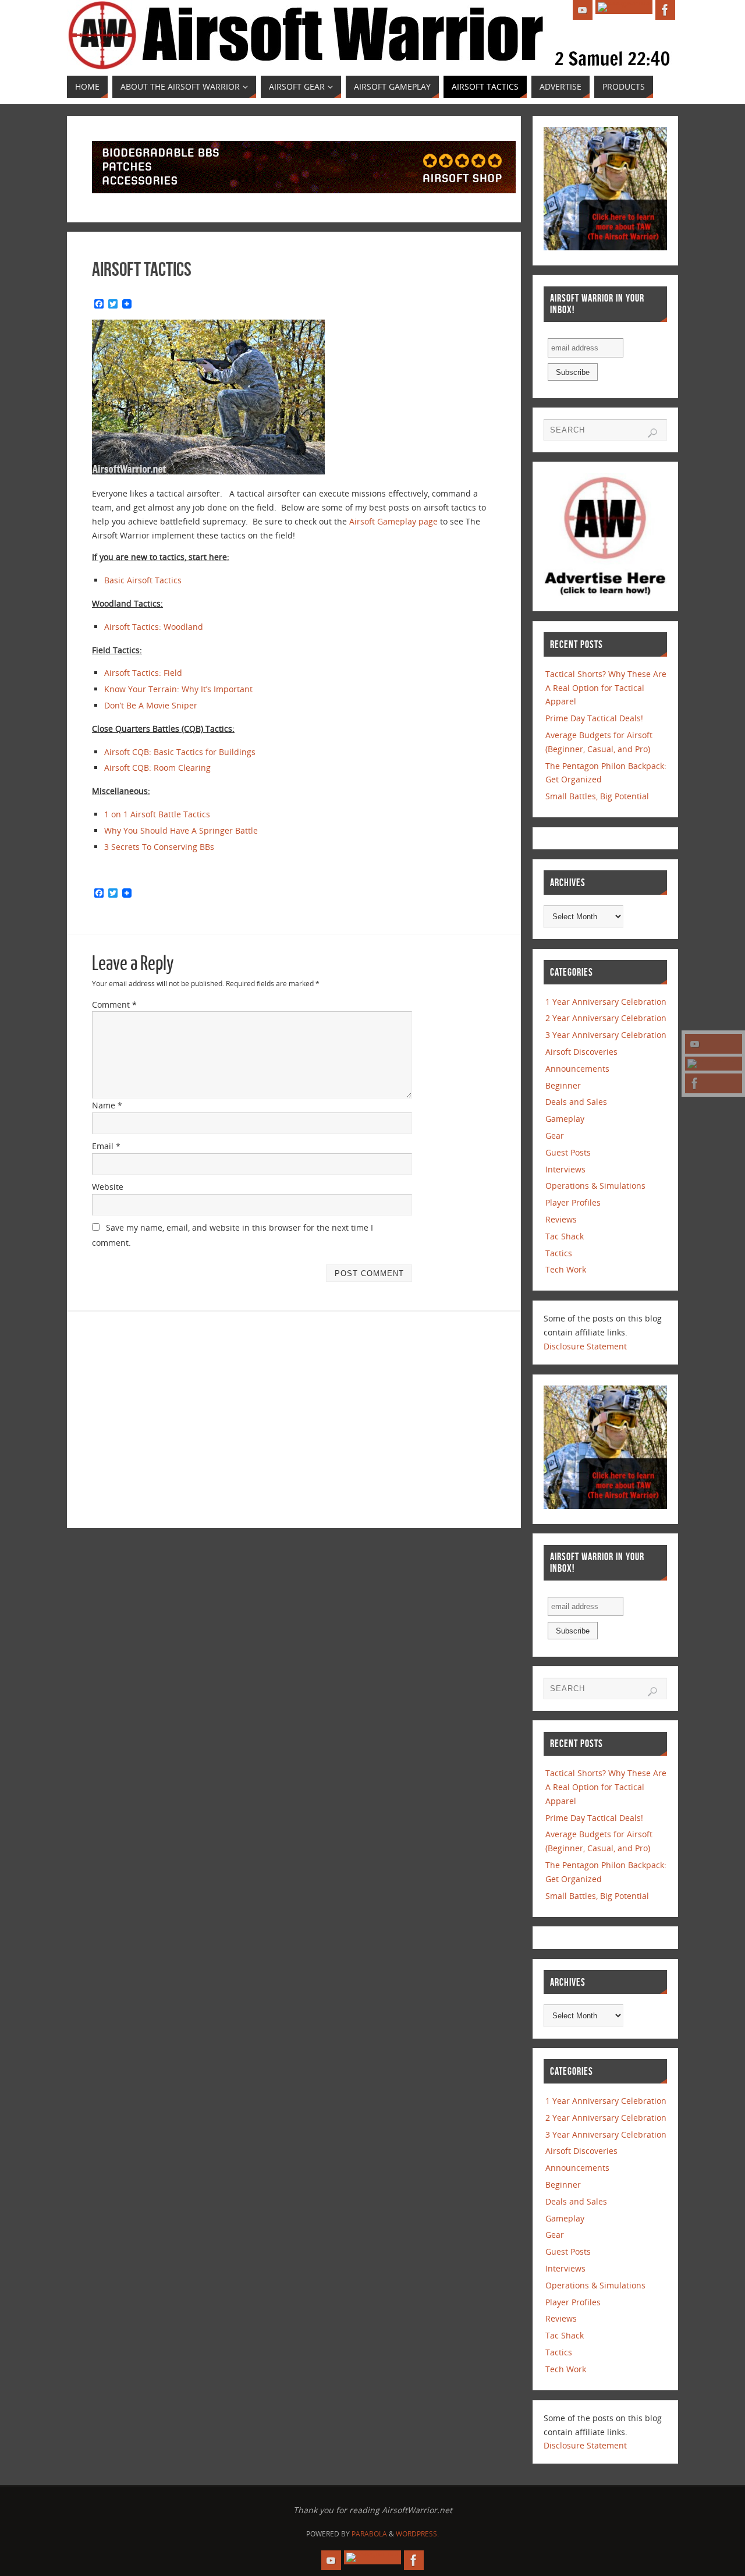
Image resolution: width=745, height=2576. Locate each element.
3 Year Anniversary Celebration (606, 1035)
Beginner (563, 1085)
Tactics (559, 1253)
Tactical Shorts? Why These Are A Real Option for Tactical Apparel (606, 688)
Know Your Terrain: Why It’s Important (178, 689)
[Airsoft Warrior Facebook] (714, 1083)
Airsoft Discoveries (581, 1052)
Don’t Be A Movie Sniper (151, 705)
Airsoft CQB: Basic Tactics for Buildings (180, 752)
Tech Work (566, 1269)
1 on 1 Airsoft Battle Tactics (157, 814)
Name (107, 1105)
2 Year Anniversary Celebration (606, 1018)
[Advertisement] (190, 1418)
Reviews (561, 1219)
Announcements (577, 1069)
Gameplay (565, 1119)
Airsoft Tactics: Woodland (154, 627)
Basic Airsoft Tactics (143, 580)
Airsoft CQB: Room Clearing (157, 768)
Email (106, 1146)
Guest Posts (568, 1152)
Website (108, 1187)
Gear (555, 1135)
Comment (114, 1004)
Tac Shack (565, 1236)
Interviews (565, 1169)
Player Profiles (573, 1202)
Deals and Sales (576, 1102)
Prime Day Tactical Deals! (594, 718)
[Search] (652, 433)
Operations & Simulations (595, 1186)
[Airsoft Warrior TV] (714, 1044)
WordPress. (417, 2534)
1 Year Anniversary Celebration (606, 1002)
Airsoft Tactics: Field (143, 673)
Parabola (369, 2534)
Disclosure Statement (585, 1346)
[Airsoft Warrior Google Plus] (714, 1064)
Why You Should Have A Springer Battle (181, 830)
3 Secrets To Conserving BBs (159, 847)
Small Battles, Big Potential (597, 796)
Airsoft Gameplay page (393, 521)
